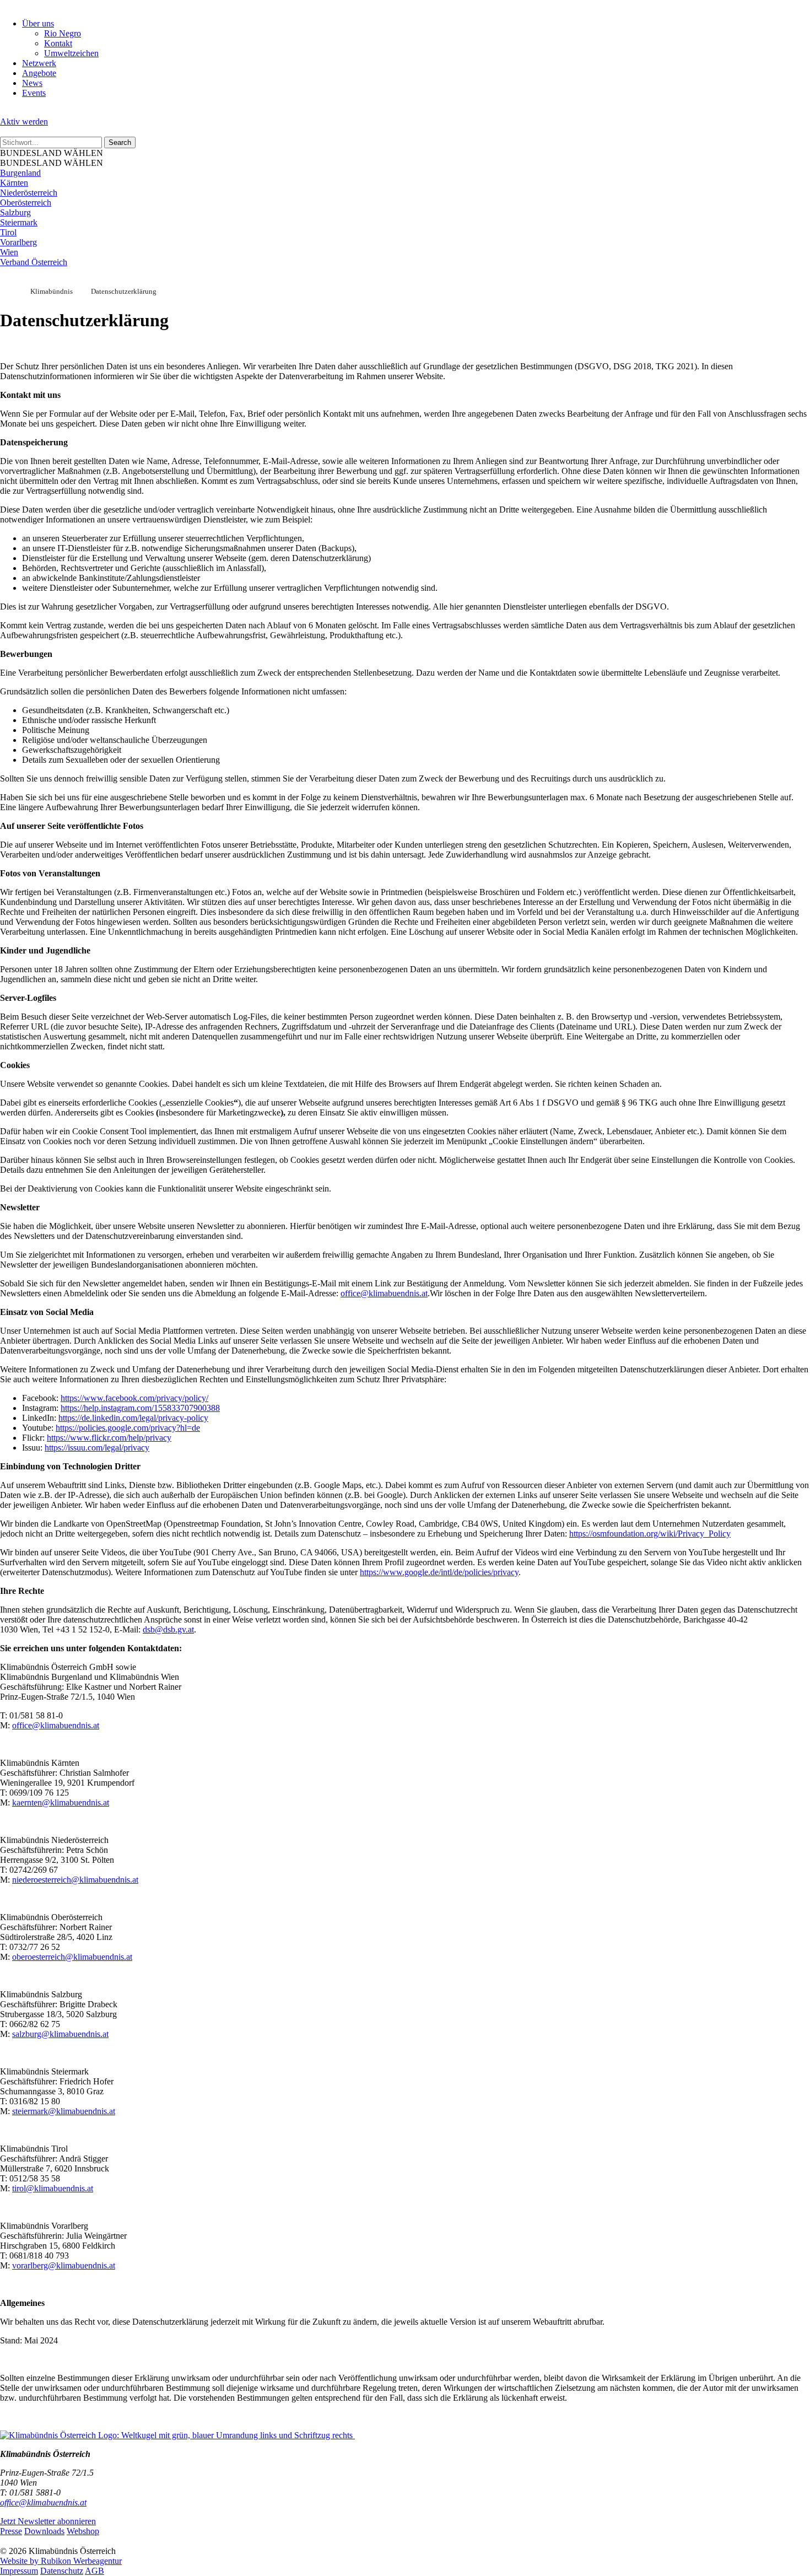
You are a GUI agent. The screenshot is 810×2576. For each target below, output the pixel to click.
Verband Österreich (34, 262)
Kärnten (14, 183)
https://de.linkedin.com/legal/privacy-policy (133, 1418)
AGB (94, 2571)
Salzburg (15, 212)
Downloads (44, 2531)
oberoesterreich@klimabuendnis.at (72, 1957)
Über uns (38, 23)
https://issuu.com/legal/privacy (97, 1448)
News (32, 83)
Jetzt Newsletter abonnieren (48, 2521)
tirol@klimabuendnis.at (53, 2188)
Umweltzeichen (71, 53)
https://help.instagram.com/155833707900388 (140, 1408)
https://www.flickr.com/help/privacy (109, 1438)
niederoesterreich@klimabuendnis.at (75, 1880)
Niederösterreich (29, 193)
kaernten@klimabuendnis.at (61, 1802)
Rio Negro (63, 33)
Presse (11, 2531)
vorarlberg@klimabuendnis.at (64, 2265)
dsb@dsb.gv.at (168, 1629)
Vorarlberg (18, 242)
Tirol (8, 232)
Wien (9, 252)
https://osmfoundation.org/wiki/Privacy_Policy (650, 1534)
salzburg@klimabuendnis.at (60, 2034)
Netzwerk (39, 63)
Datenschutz (62, 2571)
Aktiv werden (24, 122)
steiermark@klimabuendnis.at (64, 2111)
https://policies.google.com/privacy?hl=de (128, 1428)
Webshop (83, 2531)
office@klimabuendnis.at (384, 1293)
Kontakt (58, 43)
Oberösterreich (26, 203)
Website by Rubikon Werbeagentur (61, 2561)
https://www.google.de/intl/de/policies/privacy (439, 1572)
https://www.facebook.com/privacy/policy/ (134, 1398)
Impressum (19, 2571)
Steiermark (19, 222)
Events (34, 93)
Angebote (39, 73)
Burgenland (20, 173)
